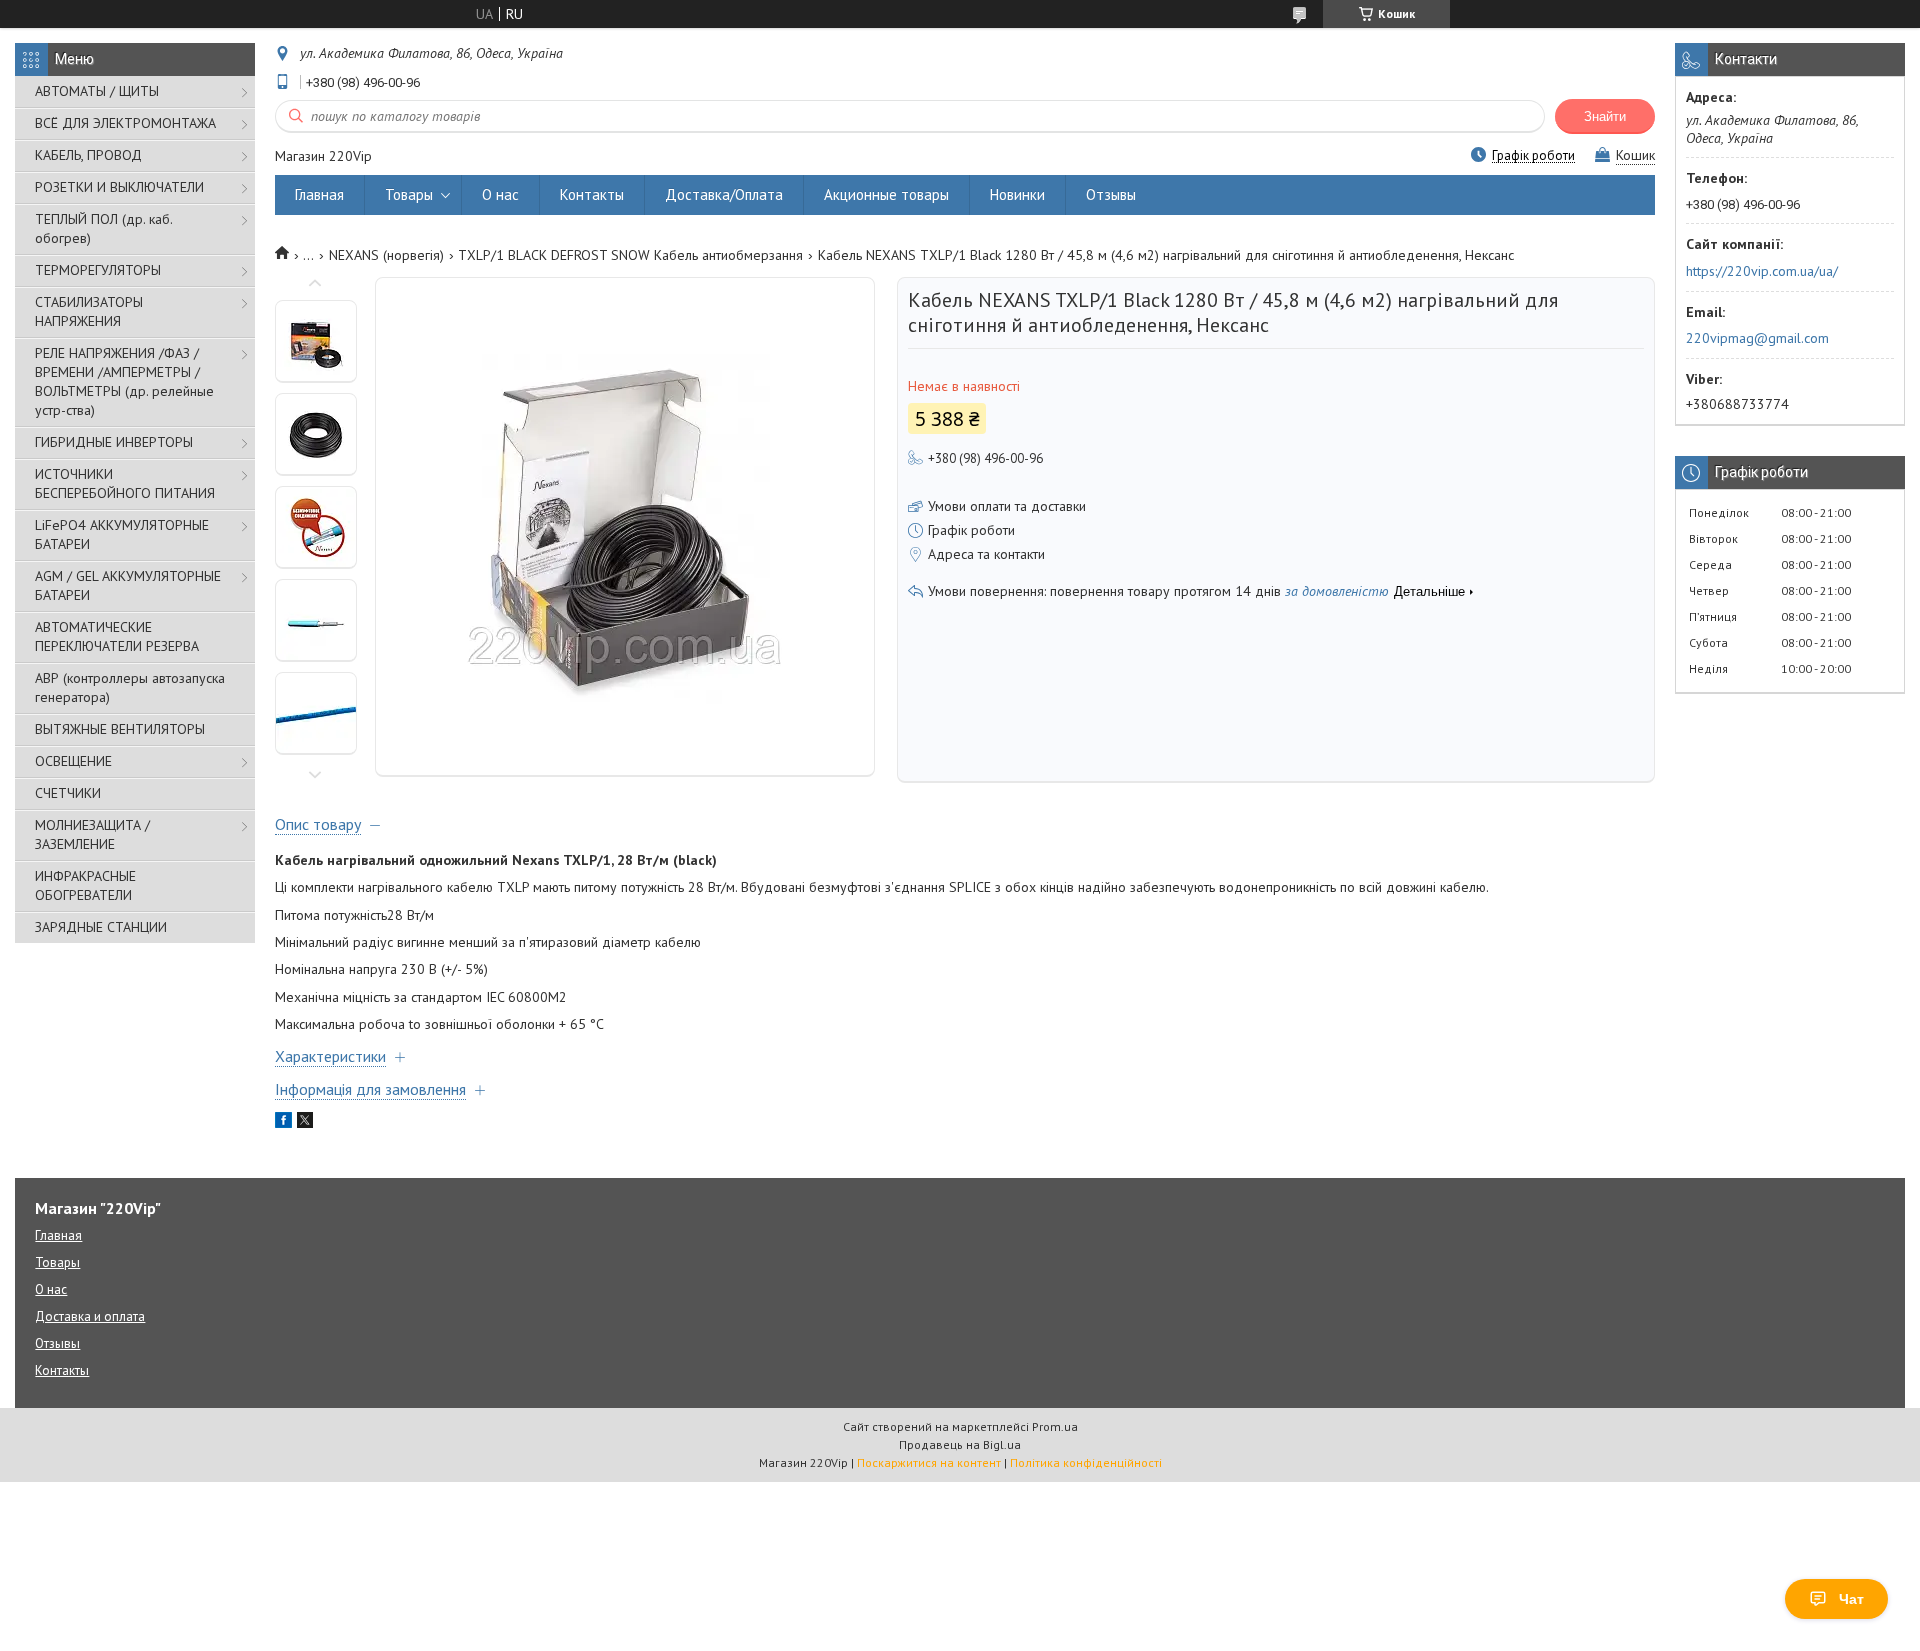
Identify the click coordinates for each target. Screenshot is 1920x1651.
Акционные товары (886, 194)
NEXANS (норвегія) (386, 255)
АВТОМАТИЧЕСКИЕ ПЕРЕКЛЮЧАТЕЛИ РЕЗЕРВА (117, 636)
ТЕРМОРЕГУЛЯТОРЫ (98, 270)
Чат (1851, 1599)
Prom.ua (1055, 1426)
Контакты (592, 194)
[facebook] (283, 1123)
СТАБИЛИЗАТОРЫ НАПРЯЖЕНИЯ (89, 311)
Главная (319, 194)
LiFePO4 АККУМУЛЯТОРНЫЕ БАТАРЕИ (122, 534)
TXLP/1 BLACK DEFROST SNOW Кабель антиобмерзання (630, 255)
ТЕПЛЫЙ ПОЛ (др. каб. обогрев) (103, 228)
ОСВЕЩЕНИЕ (73, 761)
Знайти (1605, 116)
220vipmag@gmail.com (1757, 338)
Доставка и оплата (90, 1316)
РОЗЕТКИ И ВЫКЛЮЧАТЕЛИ (119, 187)
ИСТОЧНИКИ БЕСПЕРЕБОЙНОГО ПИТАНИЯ (125, 483)
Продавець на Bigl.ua (960, 1444)
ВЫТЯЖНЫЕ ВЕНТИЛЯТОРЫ (120, 729)
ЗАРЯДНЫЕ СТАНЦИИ (101, 927)
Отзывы (1111, 194)
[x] (305, 1123)
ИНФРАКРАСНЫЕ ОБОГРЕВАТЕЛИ (85, 885)
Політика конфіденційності (1086, 1462)
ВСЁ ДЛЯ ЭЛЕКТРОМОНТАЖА (125, 123)
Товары (409, 194)
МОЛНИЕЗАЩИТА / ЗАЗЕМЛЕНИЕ (92, 834)
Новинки (1017, 194)
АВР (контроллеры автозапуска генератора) (130, 687)
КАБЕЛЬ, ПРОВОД (88, 155)
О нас (500, 194)
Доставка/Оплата (724, 194)
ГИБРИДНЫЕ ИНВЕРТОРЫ (114, 442)
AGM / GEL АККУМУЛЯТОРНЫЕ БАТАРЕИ (128, 585)
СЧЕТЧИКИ (68, 793)
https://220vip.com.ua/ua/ (1762, 271)
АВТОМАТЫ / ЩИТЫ (97, 91)
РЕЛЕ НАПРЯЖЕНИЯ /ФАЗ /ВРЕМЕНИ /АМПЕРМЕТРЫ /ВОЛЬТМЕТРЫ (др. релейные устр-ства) (124, 381)
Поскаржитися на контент (929, 1462)
